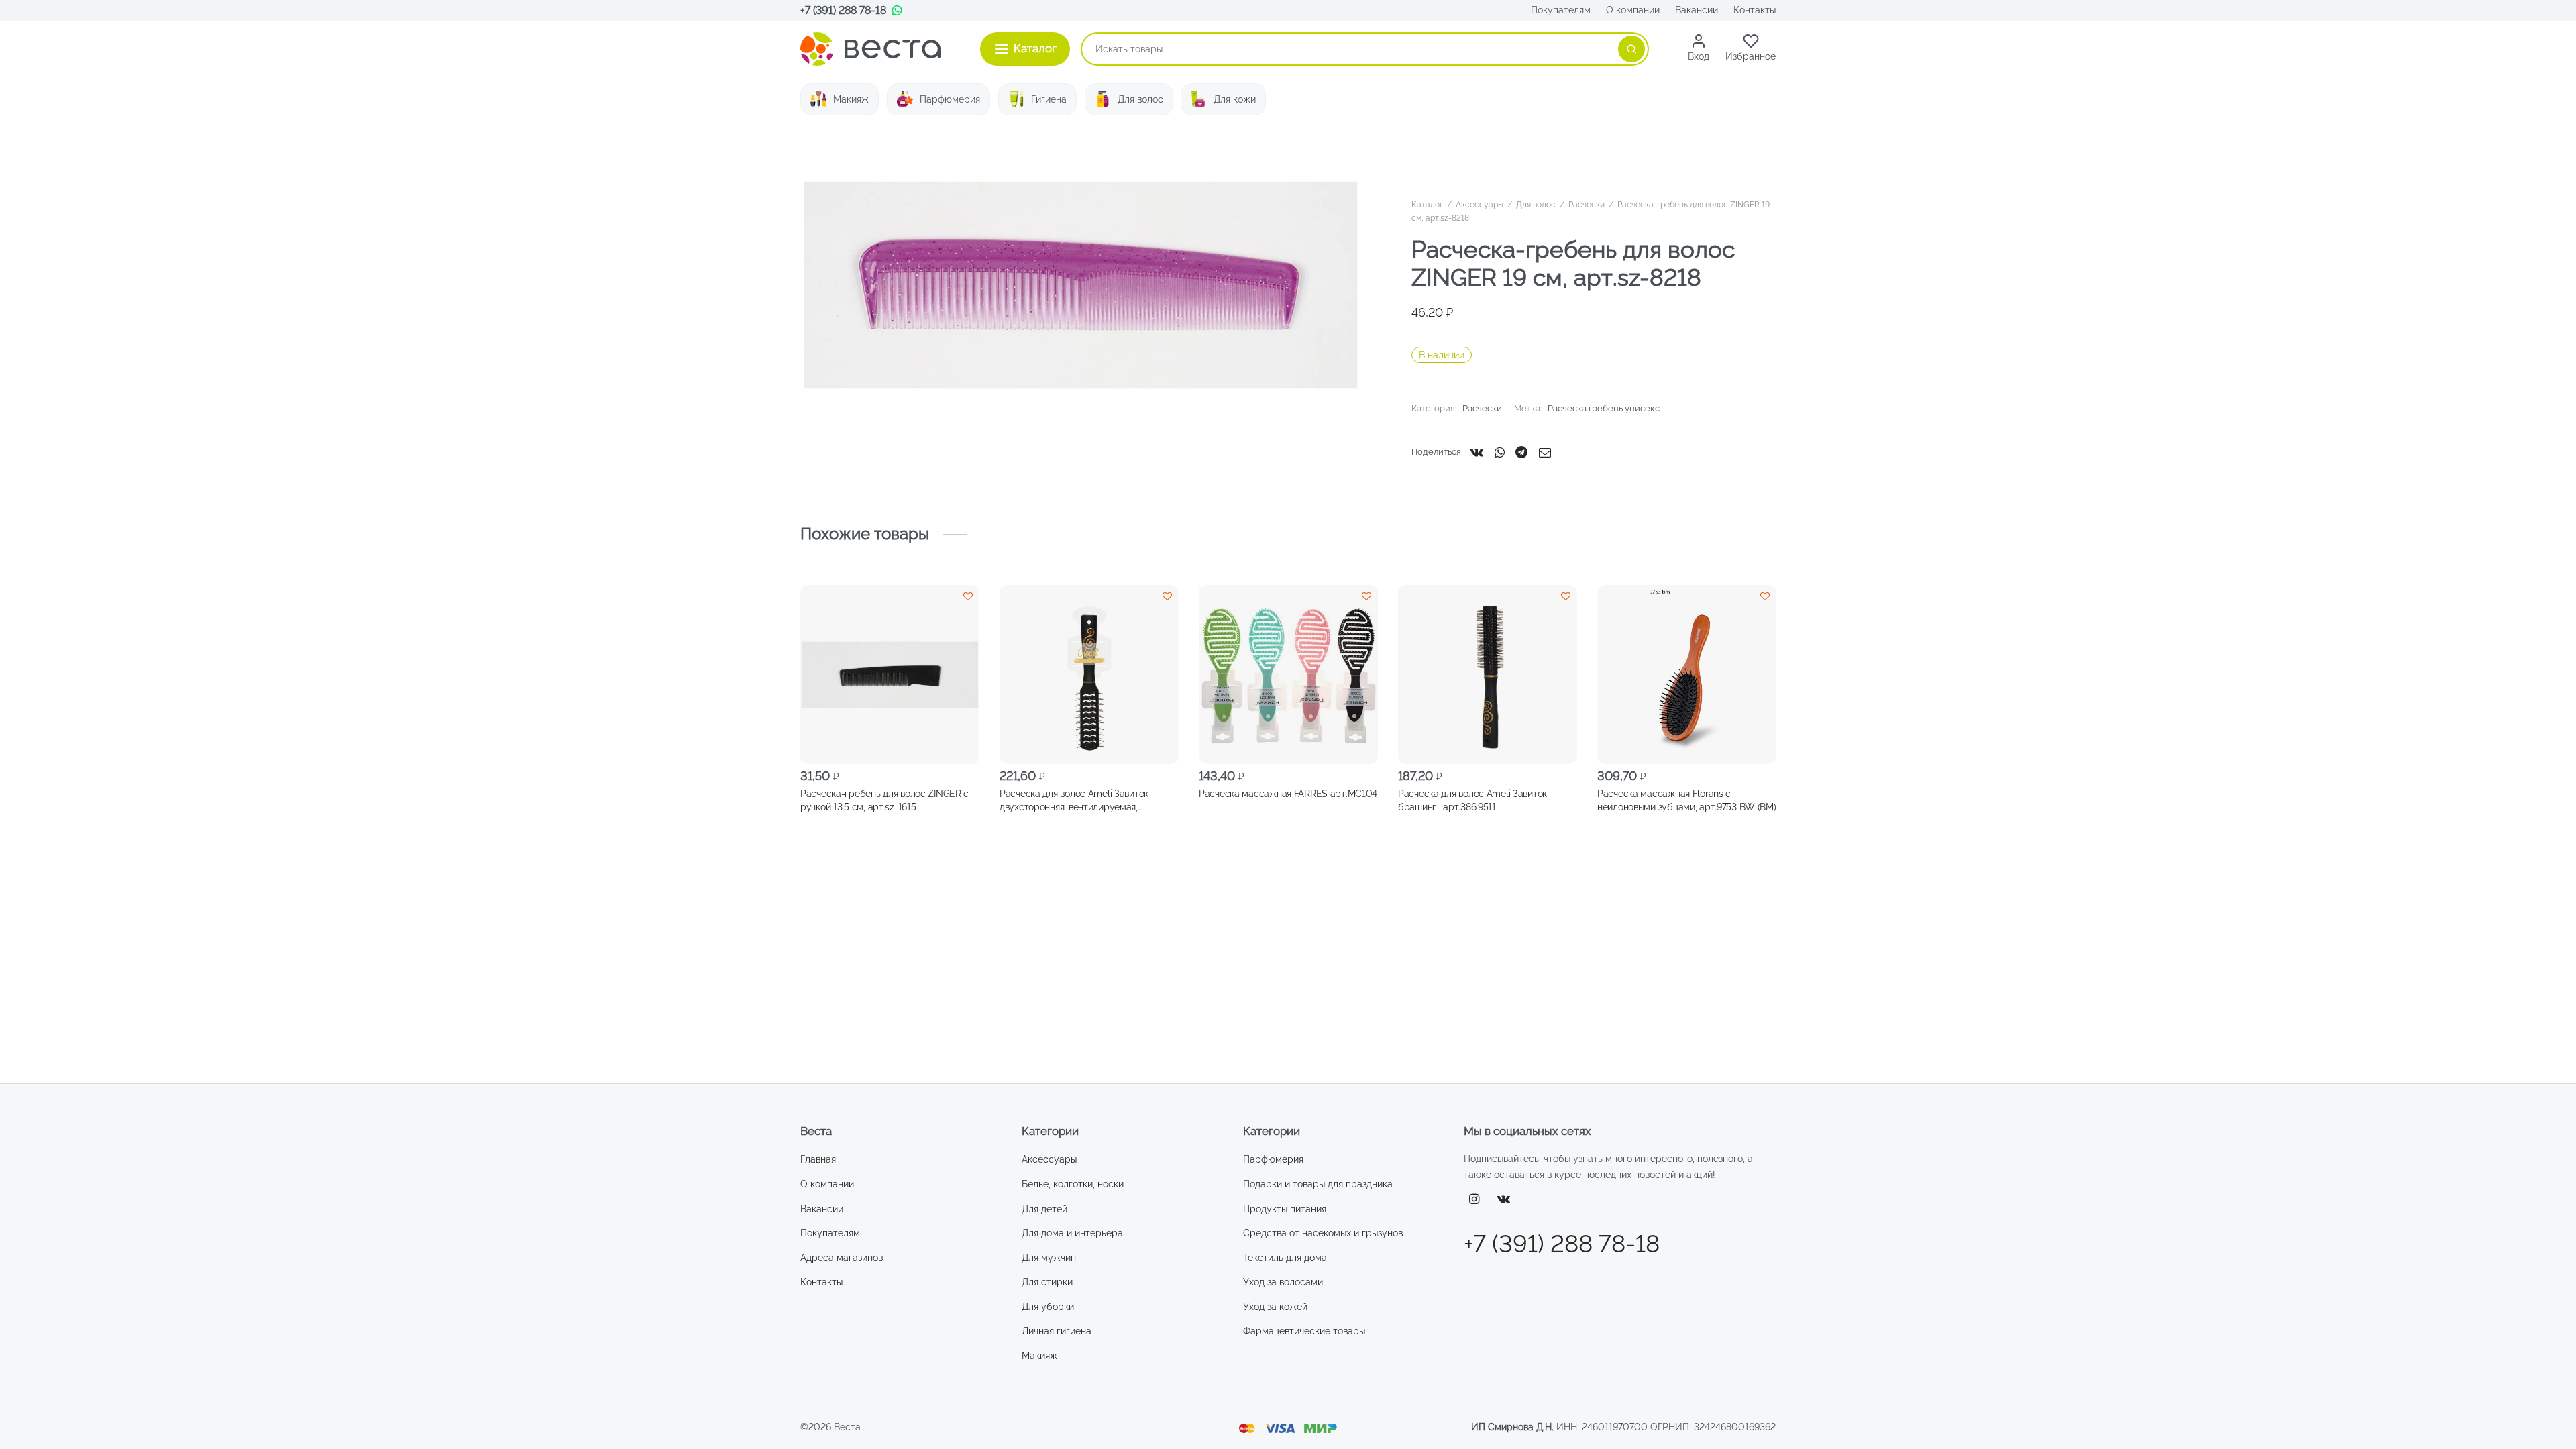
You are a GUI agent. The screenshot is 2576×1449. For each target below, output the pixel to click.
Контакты (1755, 10)
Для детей (1044, 1209)
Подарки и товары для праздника (1318, 1184)
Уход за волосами (1283, 1282)
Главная (818, 1159)
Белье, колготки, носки (1073, 1184)
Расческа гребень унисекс (1604, 408)
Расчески (1587, 205)
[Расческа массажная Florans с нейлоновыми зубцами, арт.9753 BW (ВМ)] (1687, 675)
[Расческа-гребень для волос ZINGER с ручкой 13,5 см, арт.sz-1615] (890, 675)
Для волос (1140, 99)
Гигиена (1049, 99)
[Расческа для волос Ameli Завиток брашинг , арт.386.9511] (1488, 675)
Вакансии (1697, 10)
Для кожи (1235, 99)
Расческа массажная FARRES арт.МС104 (1288, 793)
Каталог (1427, 205)
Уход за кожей (1275, 1307)
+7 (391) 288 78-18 (843, 10)
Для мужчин (1049, 1258)
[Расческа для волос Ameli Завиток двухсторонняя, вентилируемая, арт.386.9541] (1089, 675)
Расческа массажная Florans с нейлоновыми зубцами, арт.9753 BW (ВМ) (1687, 800)
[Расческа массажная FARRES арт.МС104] (1288, 675)
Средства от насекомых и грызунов (1323, 1233)
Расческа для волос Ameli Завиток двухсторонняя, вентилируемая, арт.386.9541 (1074, 800)
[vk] (1504, 1200)
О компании (1633, 10)
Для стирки (1047, 1282)
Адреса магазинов (842, 1258)
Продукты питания (1285, 1209)
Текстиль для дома (1285, 1258)
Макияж (851, 99)
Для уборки (1048, 1307)
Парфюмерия (950, 99)
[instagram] (1474, 1200)
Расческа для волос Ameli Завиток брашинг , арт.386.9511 (1472, 800)
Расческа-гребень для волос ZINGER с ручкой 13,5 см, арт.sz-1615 (884, 800)
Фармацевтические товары (1304, 1331)
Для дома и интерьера (1072, 1233)
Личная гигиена (1057, 1331)
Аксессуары (1480, 205)
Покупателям (1561, 10)
